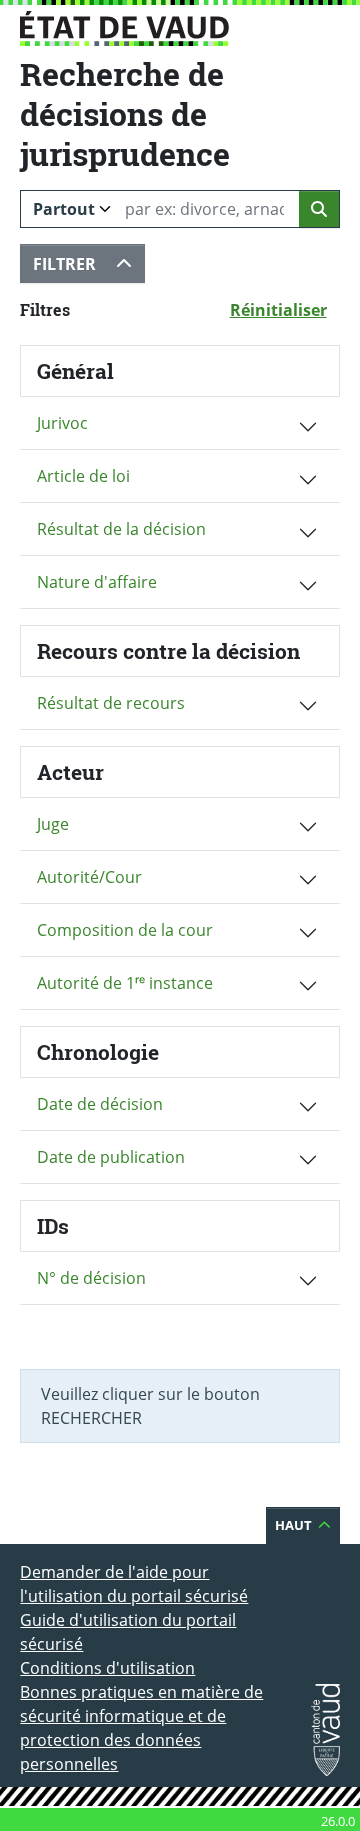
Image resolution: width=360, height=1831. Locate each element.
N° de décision (91, 1278)
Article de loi (83, 476)
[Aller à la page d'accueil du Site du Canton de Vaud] (124, 28)
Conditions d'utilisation (107, 1668)
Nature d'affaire (97, 582)
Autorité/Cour (89, 877)
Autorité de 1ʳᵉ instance (125, 983)
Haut (307, 1524)
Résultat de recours (111, 703)
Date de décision (100, 1104)
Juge (53, 824)
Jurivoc (62, 423)
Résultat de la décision (121, 529)
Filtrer (89, 263)
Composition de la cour (125, 930)
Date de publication (111, 1157)
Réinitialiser (285, 309)
